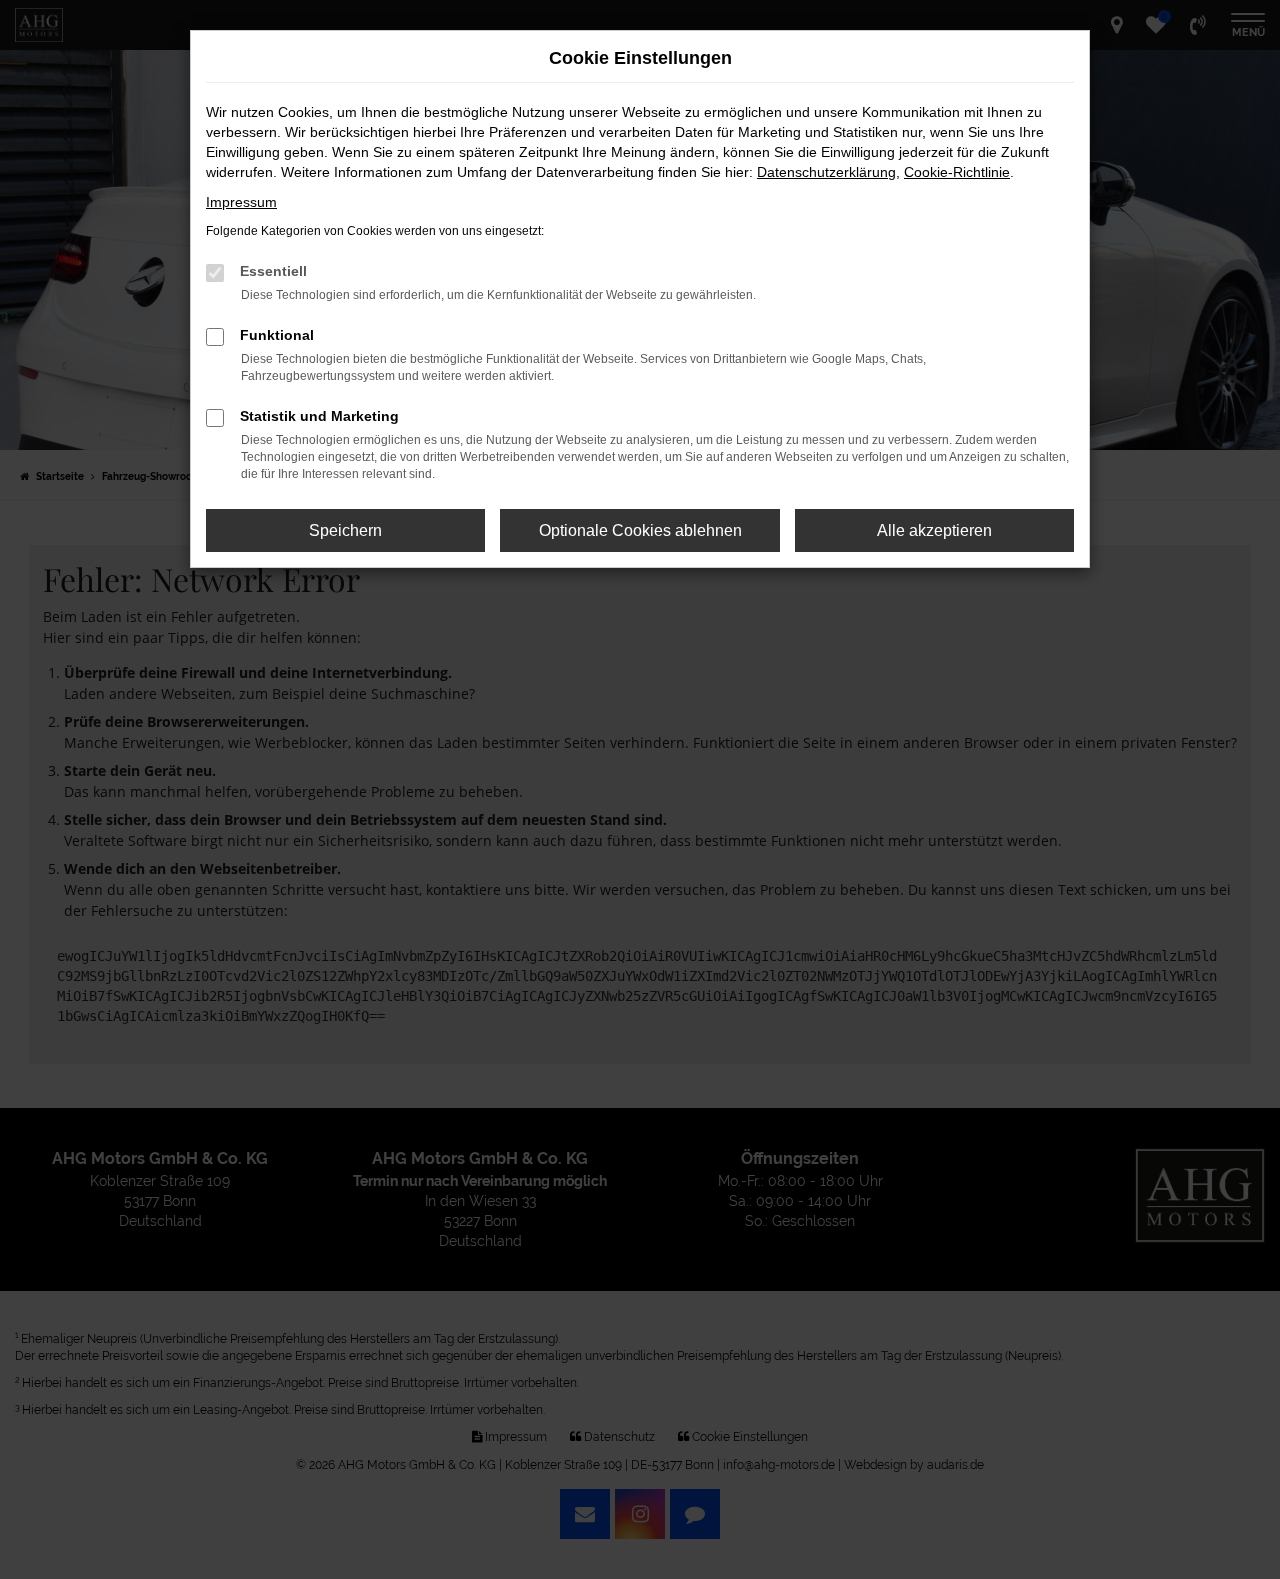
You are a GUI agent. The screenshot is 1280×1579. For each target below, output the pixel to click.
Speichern (345, 530)
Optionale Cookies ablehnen (640, 530)
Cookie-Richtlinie (957, 172)
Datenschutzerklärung (826, 172)
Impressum (241, 202)
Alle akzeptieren (934, 530)
